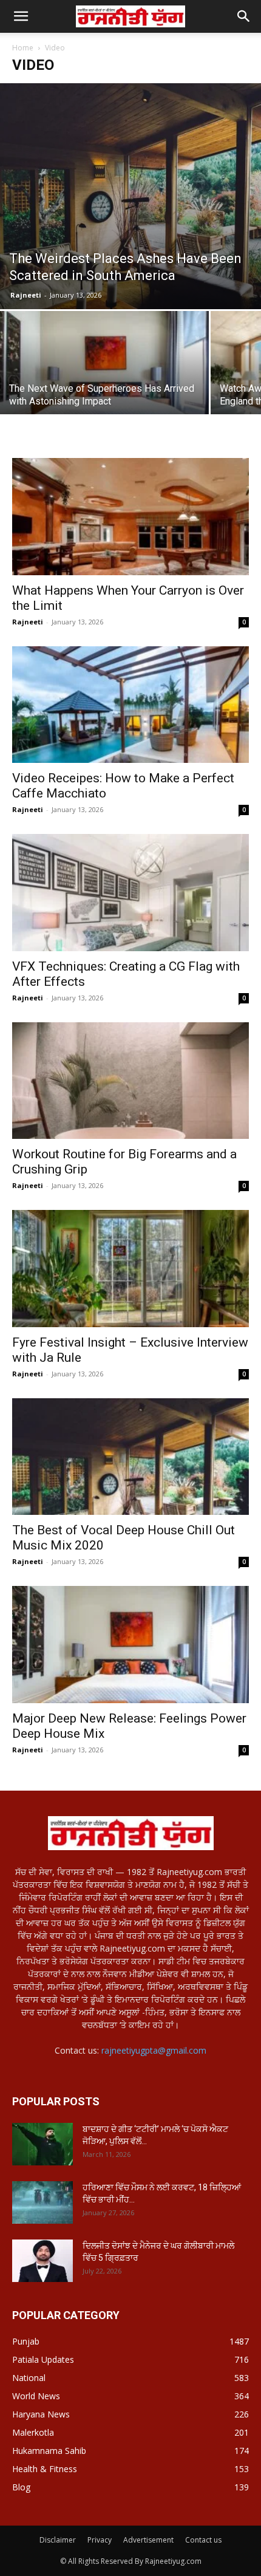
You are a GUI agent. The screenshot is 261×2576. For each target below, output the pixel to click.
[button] (244, 16)
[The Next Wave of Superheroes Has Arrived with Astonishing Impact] (104, 389)
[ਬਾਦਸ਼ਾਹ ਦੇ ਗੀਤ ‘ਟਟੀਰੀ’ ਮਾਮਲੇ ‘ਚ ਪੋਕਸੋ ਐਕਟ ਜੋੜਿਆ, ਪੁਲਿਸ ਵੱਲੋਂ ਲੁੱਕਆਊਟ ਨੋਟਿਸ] (42, 2144)
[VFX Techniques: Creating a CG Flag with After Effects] (130, 893)
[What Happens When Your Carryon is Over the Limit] (130, 517)
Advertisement (148, 2540)
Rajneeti (26, 295)
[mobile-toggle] (21, 16)
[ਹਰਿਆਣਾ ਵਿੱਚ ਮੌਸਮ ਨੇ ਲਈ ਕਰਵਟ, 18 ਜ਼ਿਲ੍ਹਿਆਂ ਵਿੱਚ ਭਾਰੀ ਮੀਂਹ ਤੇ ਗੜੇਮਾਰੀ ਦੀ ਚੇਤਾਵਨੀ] (42, 2202)
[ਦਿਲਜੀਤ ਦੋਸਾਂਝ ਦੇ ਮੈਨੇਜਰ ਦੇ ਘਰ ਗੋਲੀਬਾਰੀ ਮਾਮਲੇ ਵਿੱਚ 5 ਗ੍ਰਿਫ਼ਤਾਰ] (42, 2261)
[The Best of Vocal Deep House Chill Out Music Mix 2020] (130, 1457)
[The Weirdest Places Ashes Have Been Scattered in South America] (130, 196)
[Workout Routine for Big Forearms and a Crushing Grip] (130, 1081)
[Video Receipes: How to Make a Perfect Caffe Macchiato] (130, 705)
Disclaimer (58, 2540)
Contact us (203, 2540)
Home (23, 48)
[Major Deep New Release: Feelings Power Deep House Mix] (130, 1645)
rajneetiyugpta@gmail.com (154, 2050)
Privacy (100, 2540)
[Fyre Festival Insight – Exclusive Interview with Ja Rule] (130, 1269)
